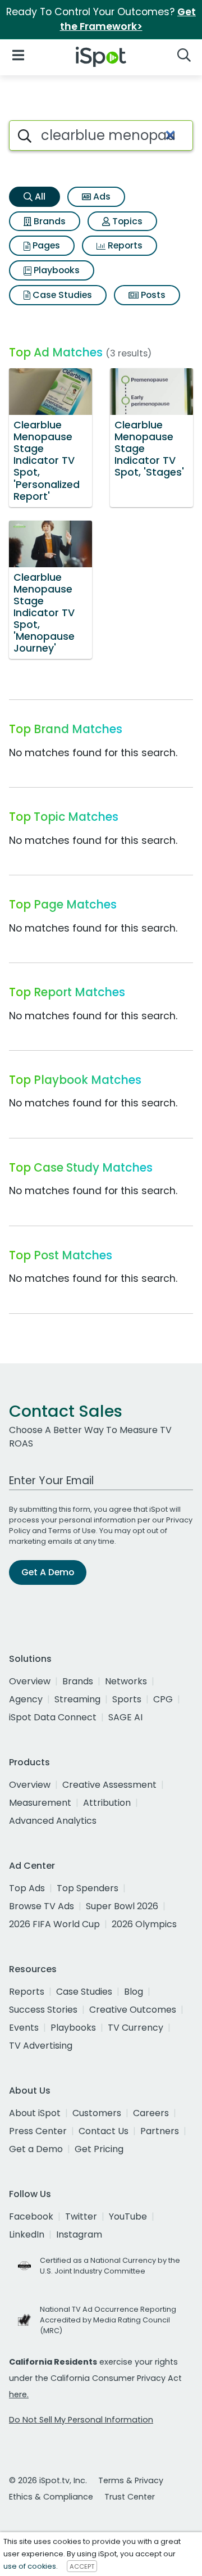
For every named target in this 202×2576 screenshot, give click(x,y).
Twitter (81, 2216)
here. (19, 2394)
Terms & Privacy (131, 2480)
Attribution (107, 1803)
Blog (134, 1992)
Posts (152, 295)
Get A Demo (48, 1572)
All (39, 196)
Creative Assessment (109, 1785)
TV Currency (136, 2028)
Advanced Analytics (53, 1821)
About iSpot (35, 2113)
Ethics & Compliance (51, 2497)
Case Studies (61, 295)
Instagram (79, 2234)
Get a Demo (36, 2149)
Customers (97, 2113)
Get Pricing (99, 2149)
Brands (49, 221)
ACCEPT (82, 2566)
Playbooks (56, 270)
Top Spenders (88, 1888)
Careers (151, 2113)
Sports (127, 1699)
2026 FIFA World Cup (54, 1924)
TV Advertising (41, 2046)
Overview (30, 1681)
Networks (126, 1681)
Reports (124, 245)
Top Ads (27, 1888)
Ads (101, 196)
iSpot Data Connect (53, 1717)
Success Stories (43, 2010)
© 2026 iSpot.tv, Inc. (48, 2480)
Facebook (31, 2216)
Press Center (38, 2131)
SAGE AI (125, 1717)
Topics (126, 221)
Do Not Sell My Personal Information (81, 2420)
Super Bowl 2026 (122, 1906)
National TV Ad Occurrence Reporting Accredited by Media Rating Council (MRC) (108, 2320)
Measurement (40, 1803)
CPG (163, 1699)
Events (24, 2028)
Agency (26, 1699)
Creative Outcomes (133, 2010)
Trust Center (130, 2497)
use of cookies (30, 2566)
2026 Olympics (144, 1924)
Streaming (77, 1699)
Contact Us (104, 2131)
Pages (45, 245)
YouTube (128, 2216)
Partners (160, 2131)
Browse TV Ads (42, 1906)
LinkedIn (27, 2234)
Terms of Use (72, 1531)
